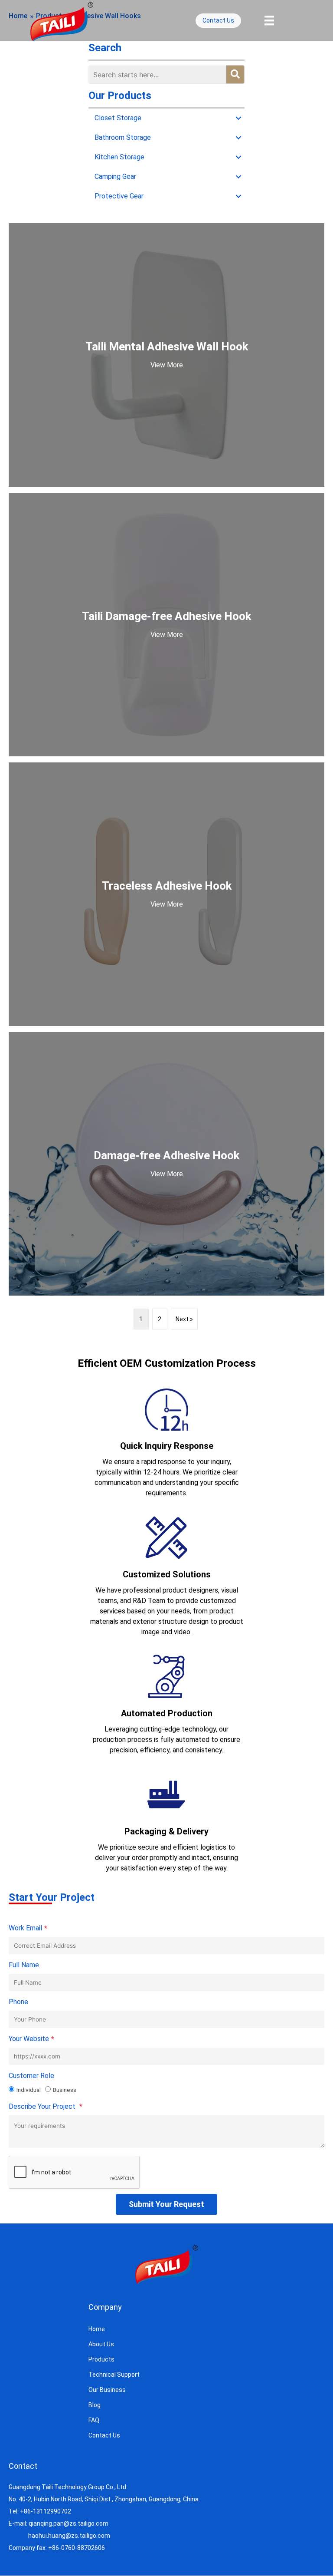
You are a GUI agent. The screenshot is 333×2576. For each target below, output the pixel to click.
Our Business (107, 2390)
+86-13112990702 (46, 2511)
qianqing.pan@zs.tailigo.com (69, 2523)
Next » (184, 1319)
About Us (101, 2344)
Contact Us (104, 2435)
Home (97, 2329)
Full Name (24, 1965)
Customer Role (31, 2076)
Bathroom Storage (123, 137)
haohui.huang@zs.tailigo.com (69, 2536)
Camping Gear (115, 176)
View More (167, 365)
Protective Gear (119, 196)
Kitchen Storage (119, 157)
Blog (95, 2405)
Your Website (31, 2039)
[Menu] (269, 20)
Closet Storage (118, 118)
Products (101, 2359)
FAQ (94, 2420)
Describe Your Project (46, 2107)
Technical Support (114, 2375)
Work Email (28, 1928)
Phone (18, 2002)
